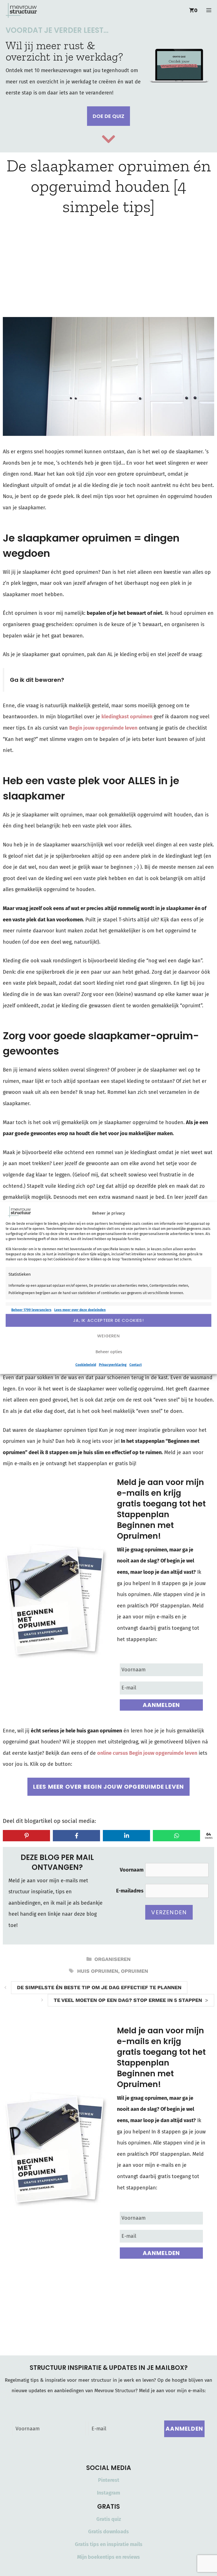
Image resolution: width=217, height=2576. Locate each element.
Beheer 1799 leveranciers (31, 1310)
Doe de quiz (108, 116)
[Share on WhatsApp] (176, 1836)
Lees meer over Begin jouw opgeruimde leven (108, 1787)
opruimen (134, 1971)
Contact (136, 1364)
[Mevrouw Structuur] (21, 10)
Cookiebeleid (86, 1364)
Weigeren (108, 1336)
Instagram (108, 2493)
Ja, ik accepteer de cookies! (108, 1320)
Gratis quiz (109, 2519)
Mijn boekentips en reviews (108, 2557)
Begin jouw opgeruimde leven (103, 728)
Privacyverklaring (113, 1364)
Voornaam (132, 1870)
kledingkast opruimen (127, 717)
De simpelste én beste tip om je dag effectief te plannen (99, 1987)
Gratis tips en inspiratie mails (109, 2544)
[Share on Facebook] (76, 1836)
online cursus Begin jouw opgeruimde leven (147, 1753)
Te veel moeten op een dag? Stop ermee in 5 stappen (128, 2000)
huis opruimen (98, 1971)
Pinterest (109, 2480)
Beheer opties (109, 1352)
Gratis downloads (108, 2532)
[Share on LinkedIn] (126, 1836)
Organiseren (112, 1959)
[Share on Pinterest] (26, 1836)
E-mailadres (130, 1891)
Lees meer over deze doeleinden (80, 1310)
